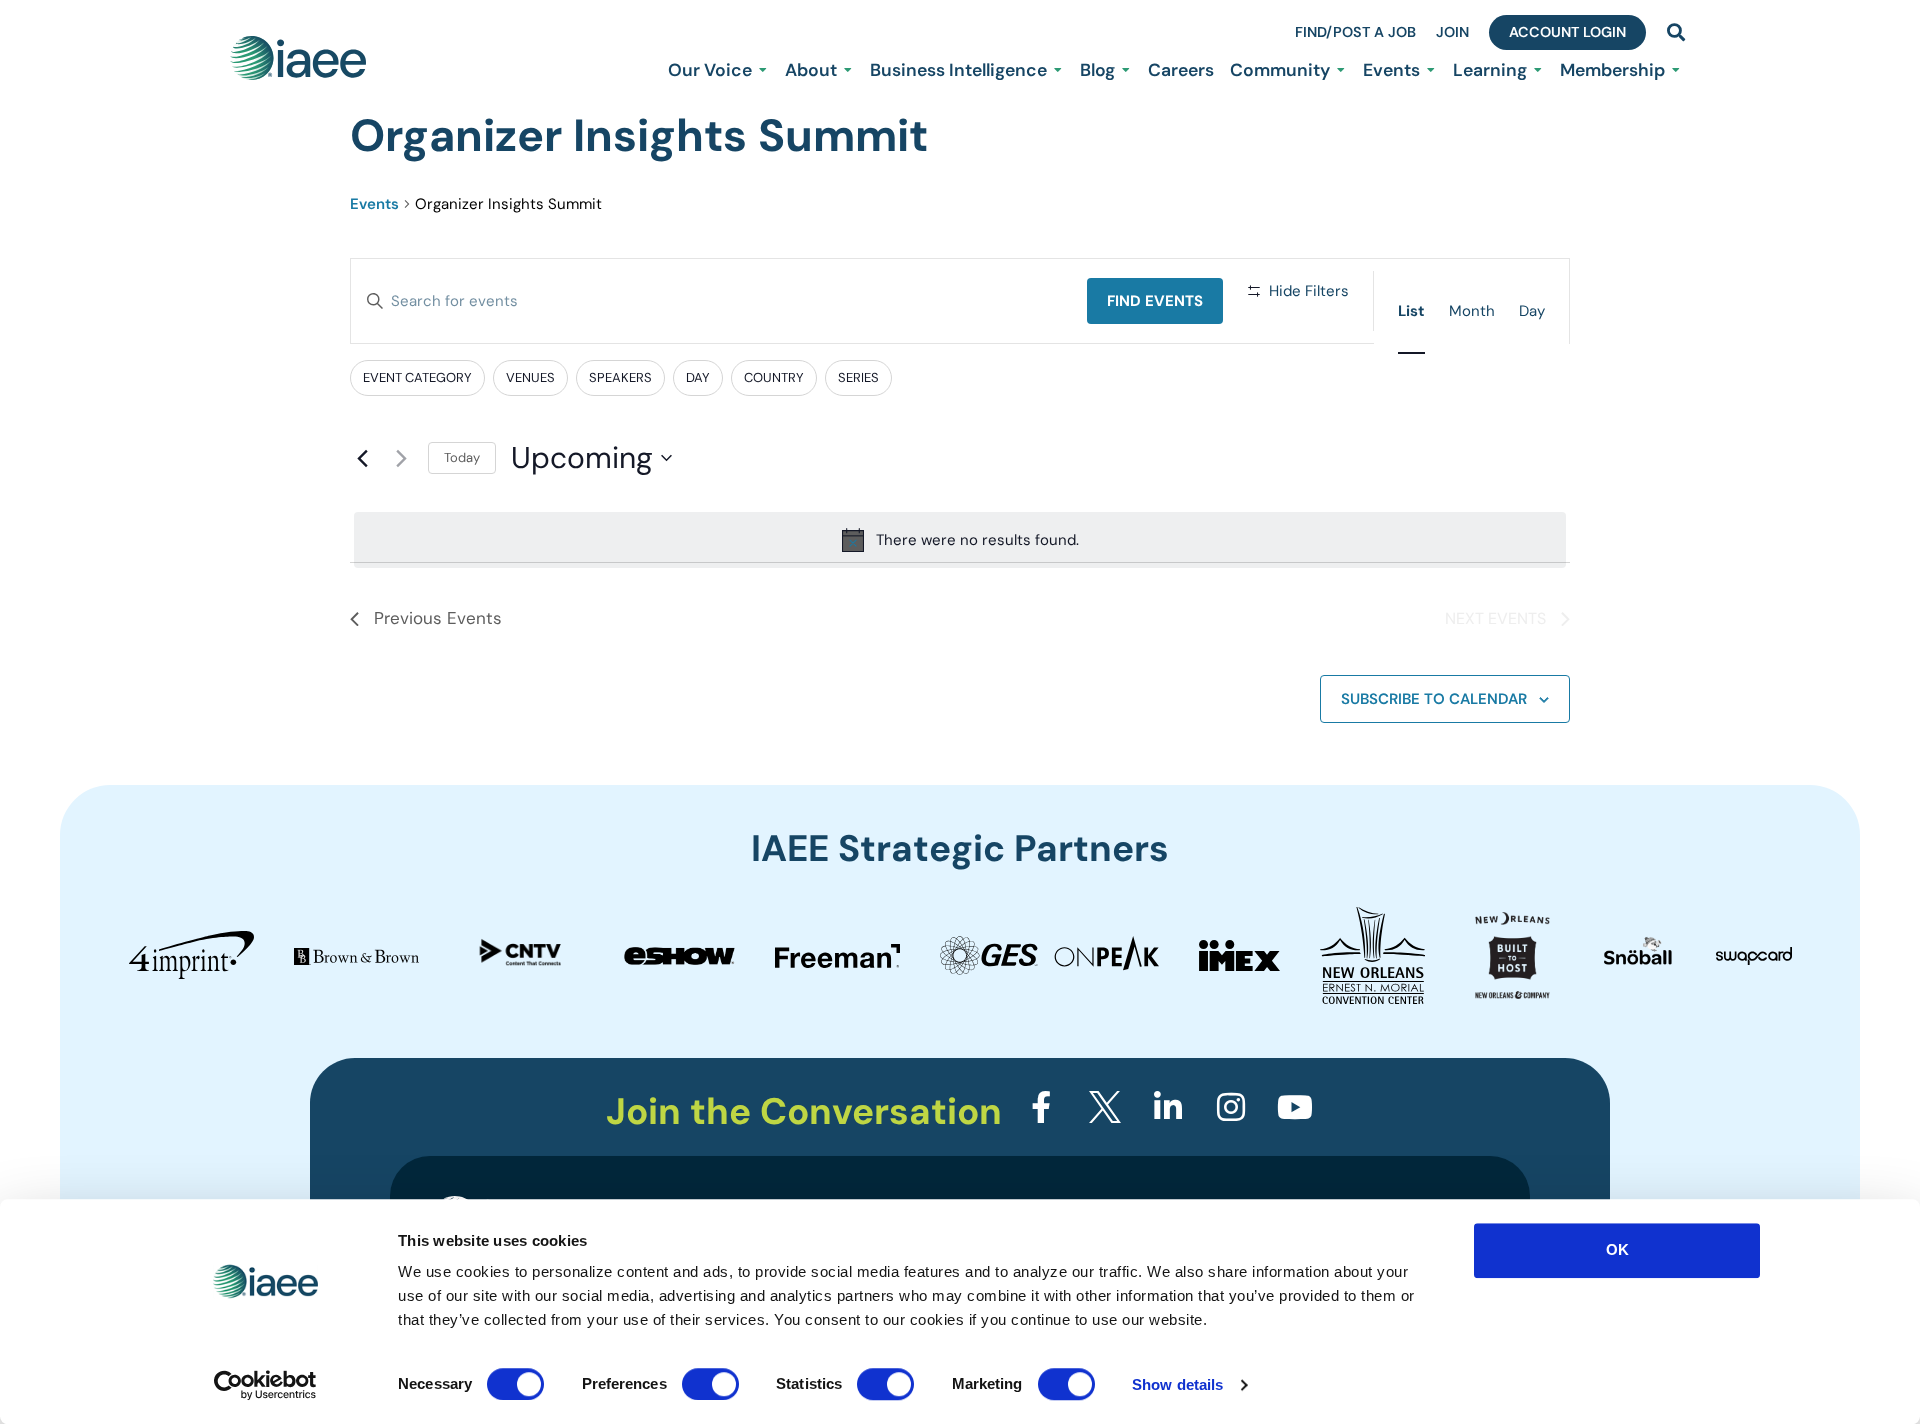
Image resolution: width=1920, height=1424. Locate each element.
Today (462, 457)
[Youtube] (1295, 1107)
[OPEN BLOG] (1126, 70)
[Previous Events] (362, 458)
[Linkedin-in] (1168, 1107)
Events (374, 204)
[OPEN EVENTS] (1431, 70)
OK (1617, 1249)
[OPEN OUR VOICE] (763, 70)
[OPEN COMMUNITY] (1341, 70)
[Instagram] (1231, 1107)
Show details (1177, 1384)
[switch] (710, 1384)
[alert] (960, 540)
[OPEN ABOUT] (848, 70)
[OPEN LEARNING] (1538, 70)
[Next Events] (401, 458)
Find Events (1155, 301)
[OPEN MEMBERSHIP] (1676, 70)
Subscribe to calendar (1434, 699)
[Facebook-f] (1041, 1107)
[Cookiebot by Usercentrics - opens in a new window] (265, 1385)
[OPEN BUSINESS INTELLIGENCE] (1058, 70)
